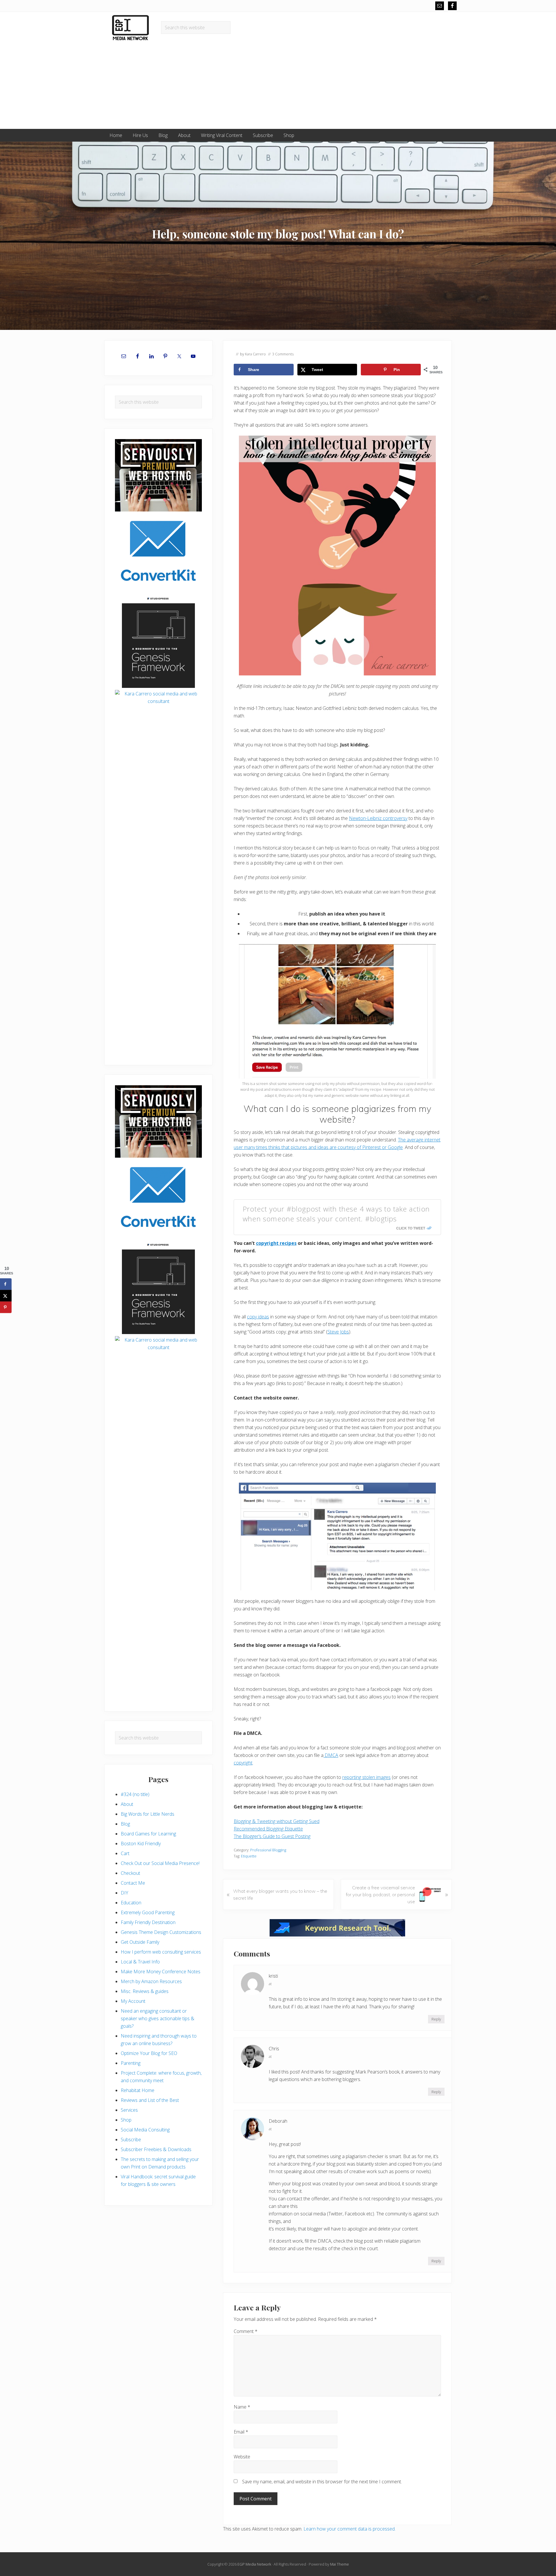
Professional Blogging (268, 1850)
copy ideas (258, 1317)
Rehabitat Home (138, 2090)
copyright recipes (276, 1243)
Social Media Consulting (145, 2130)
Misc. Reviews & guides (145, 1991)
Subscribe (131, 2140)
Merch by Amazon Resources (151, 1981)
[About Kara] (158, 737)
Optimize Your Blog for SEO (149, 2053)
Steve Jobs (338, 1332)
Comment (246, 2331)
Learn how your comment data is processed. (350, 2529)
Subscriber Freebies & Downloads (156, 2149)
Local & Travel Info (140, 1962)
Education (131, 1903)
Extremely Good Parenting (148, 1912)
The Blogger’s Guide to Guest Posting (272, 1836)
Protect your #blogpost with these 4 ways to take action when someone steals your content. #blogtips (336, 1214)
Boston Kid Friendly (141, 1844)
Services (129, 2110)
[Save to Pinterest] (6, 1307)
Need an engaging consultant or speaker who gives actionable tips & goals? (158, 2018)
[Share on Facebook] (6, 1284)
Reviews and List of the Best (150, 2100)
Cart (125, 1853)
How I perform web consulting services (161, 1952)
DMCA (331, 1755)
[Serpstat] (337, 1935)
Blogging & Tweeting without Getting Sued (277, 1821)
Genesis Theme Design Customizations (161, 1932)
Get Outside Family (140, 1942)
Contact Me (133, 1883)
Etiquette (249, 1856)
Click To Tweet (411, 1228)
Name (242, 2407)
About (127, 1804)
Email (241, 2432)
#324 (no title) (135, 1794)
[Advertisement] (278, 85)
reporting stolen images (366, 1777)
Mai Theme (340, 2564)
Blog (125, 1824)
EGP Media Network (254, 2564)
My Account (133, 2001)
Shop (126, 2120)
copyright (243, 1763)
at (270, 1984)
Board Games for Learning (148, 1834)
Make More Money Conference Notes (161, 1972)
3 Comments (283, 354)
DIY (125, 1893)
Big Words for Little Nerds (148, 1814)
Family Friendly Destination (148, 1922)
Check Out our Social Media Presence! (160, 1863)
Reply (436, 2019)
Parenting (131, 2063)
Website (242, 2457)
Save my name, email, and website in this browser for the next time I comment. (322, 2482)
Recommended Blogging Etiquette (268, 1829)
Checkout (130, 1873)
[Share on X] (6, 1296)
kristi (273, 1976)
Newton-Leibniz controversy (378, 818)
